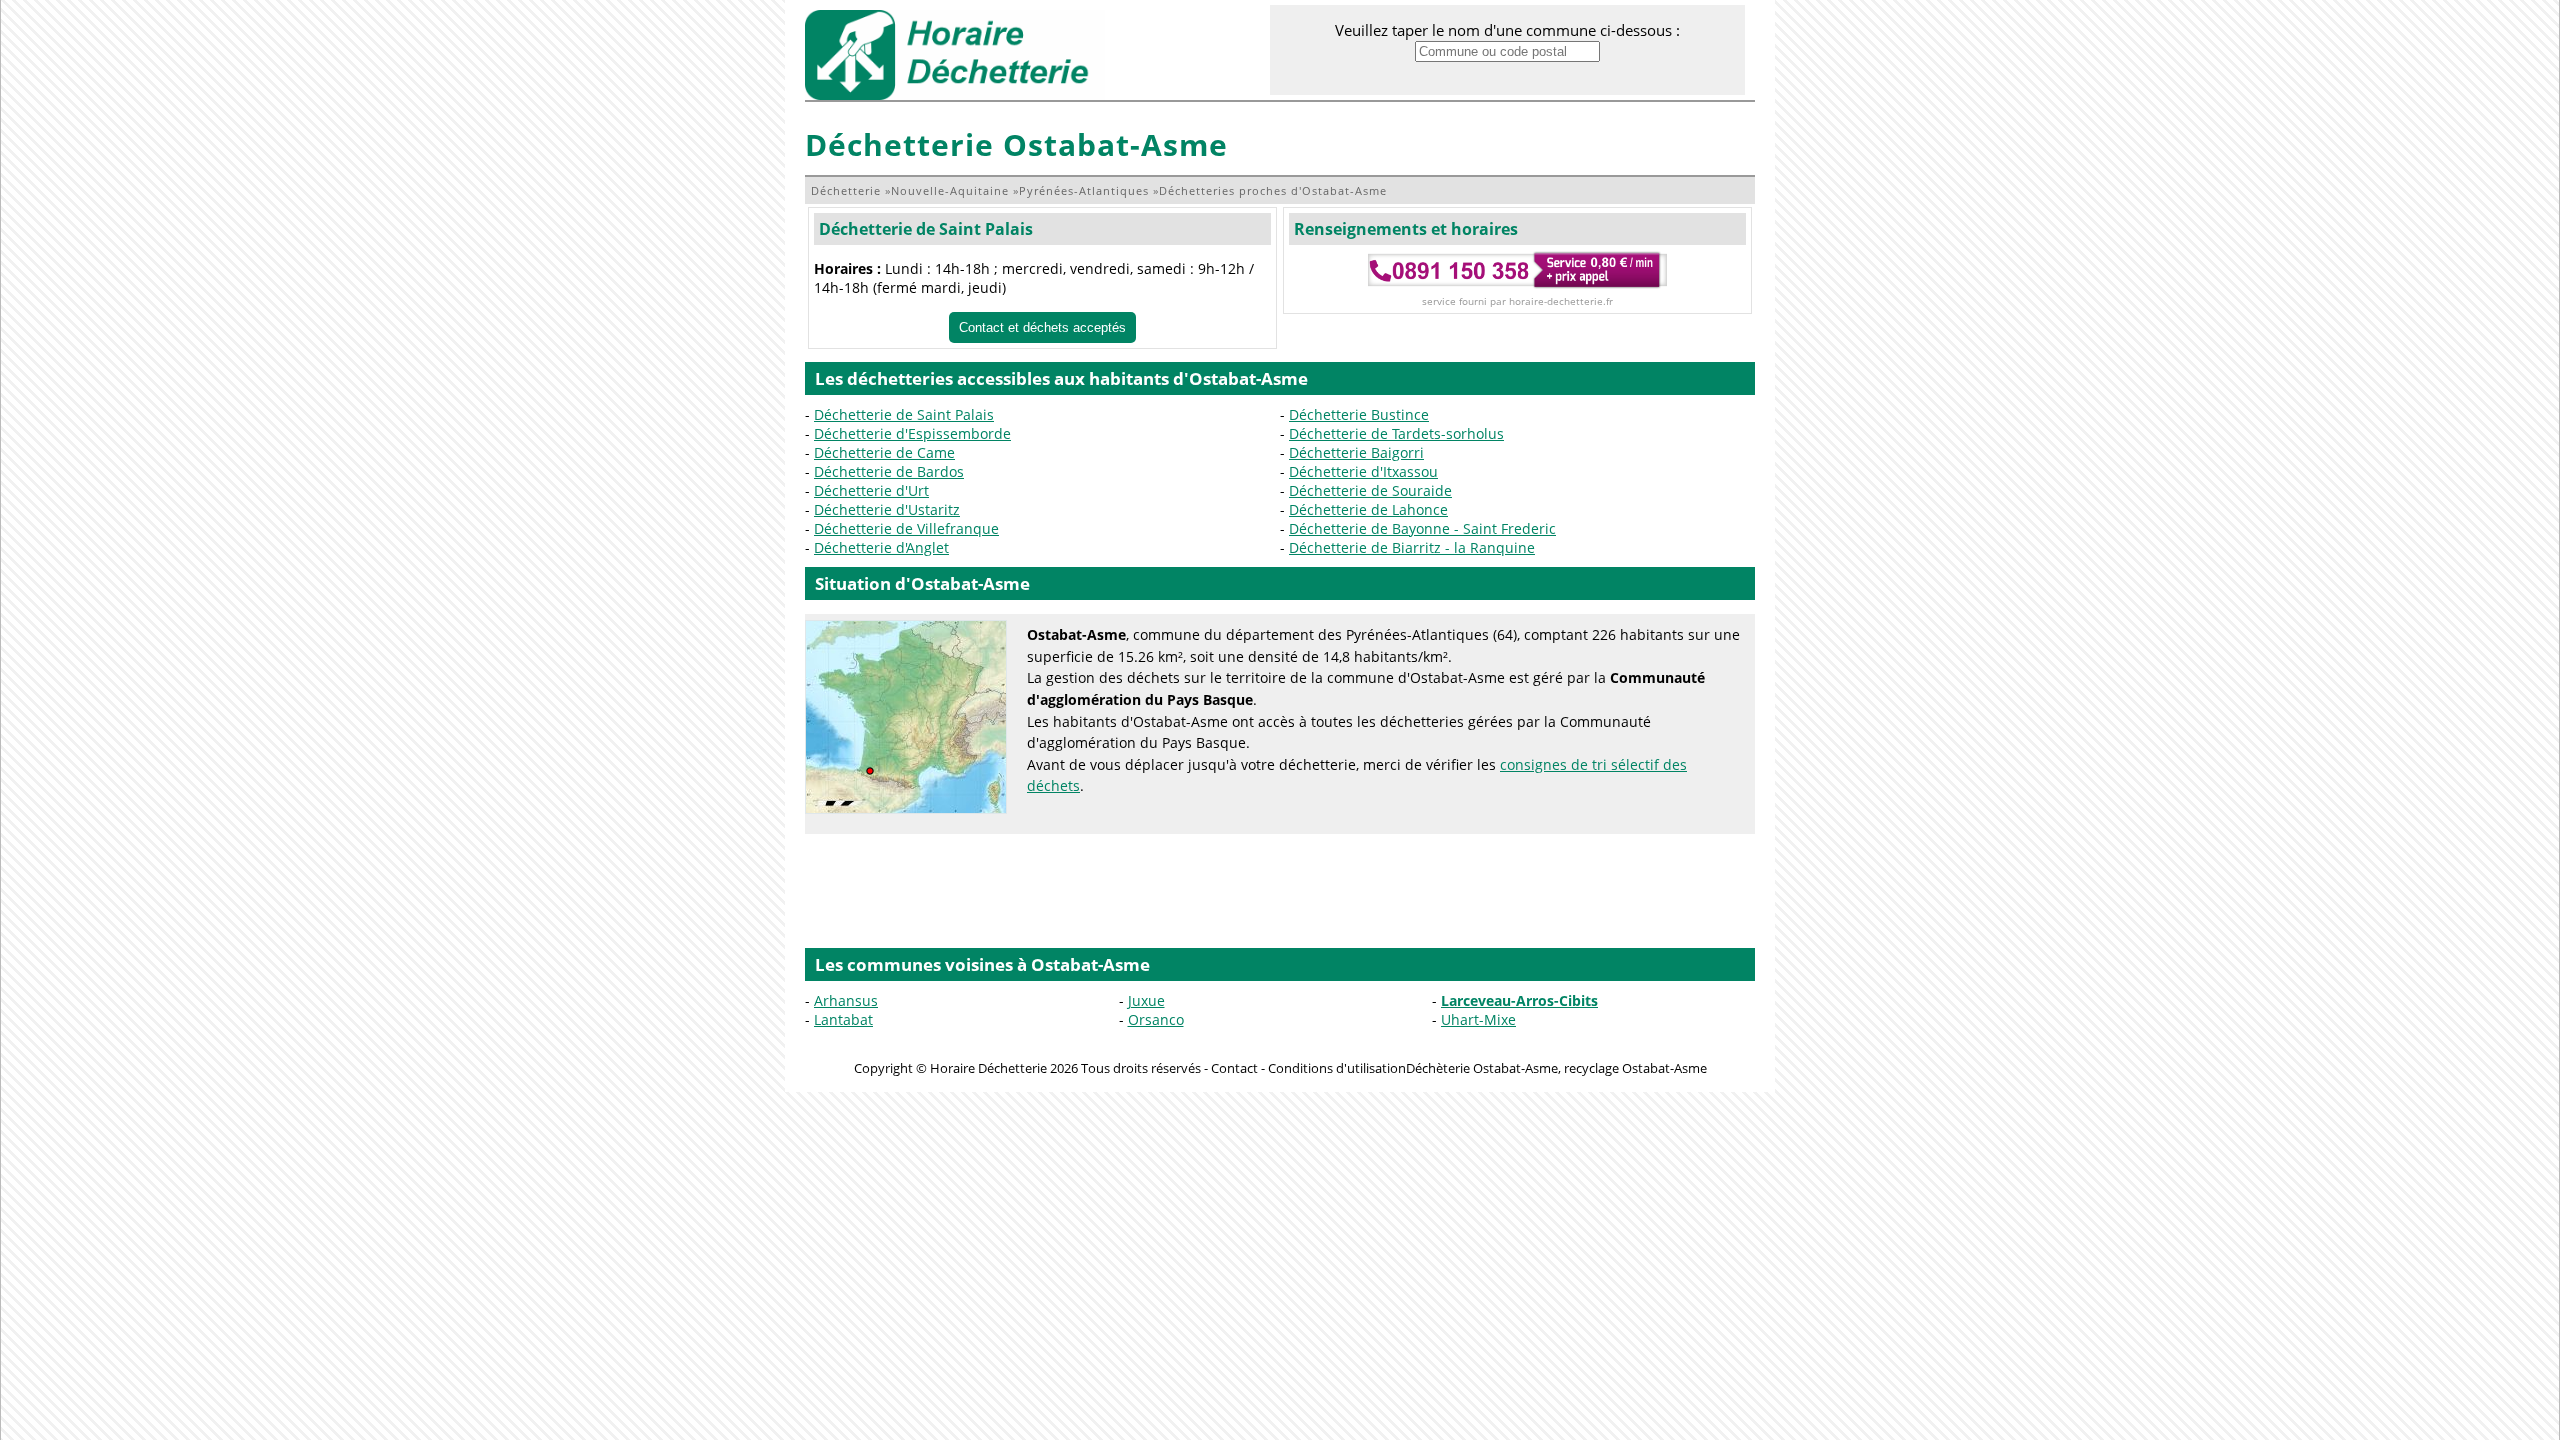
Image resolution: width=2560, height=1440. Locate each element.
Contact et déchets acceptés (1042, 327)
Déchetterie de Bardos (889, 471)
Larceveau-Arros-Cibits (1519, 1000)
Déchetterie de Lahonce (1368, 509)
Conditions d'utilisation (1337, 1068)
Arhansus (846, 1000)
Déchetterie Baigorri (1356, 452)
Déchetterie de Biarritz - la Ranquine (1412, 547)
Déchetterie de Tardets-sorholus (1396, 433)
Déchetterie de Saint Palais (926, 229)
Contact (1234, 1068)
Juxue (1146, 1000)
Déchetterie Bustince (1359, 414)
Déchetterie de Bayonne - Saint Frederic (1422, 528)
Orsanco (1156, 1019)
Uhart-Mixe (1478, 1019)
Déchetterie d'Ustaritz (887, 509)
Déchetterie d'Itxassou (1363, 471)
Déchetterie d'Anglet (881, 547)
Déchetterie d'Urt (871, 490)
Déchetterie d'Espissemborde (912, 433)
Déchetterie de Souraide (1370, 490)
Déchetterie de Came (884, 452)
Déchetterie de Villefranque (906, 528)
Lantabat (843, 1019)
